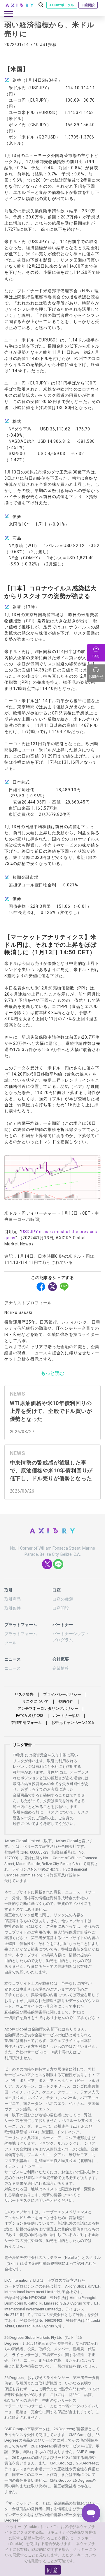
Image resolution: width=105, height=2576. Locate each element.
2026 (72, 1723)
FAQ (96, 656)
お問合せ (97, 673)
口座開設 (88, 5)
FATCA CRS (30, 1716)
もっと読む (52, 1373)
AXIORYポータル (62, 5)
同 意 (52, 2570)
